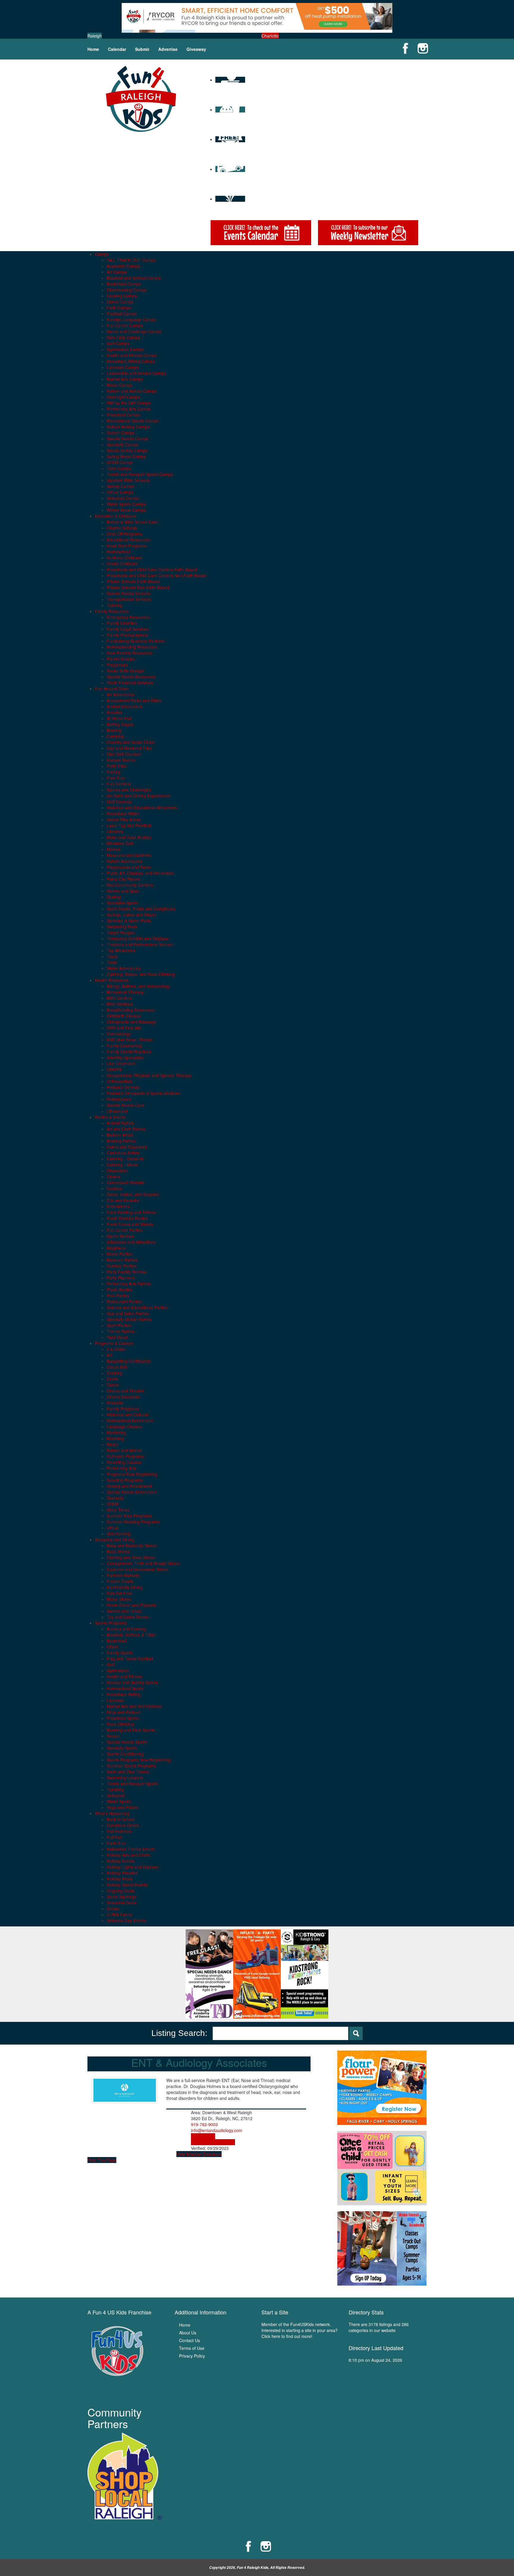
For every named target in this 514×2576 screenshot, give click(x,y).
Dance (113, 1385)
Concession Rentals (126, 1183)
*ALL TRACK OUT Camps (131, 260)
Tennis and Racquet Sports (132, 1784)
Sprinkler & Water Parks (129, 921)
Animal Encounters (124, 706)
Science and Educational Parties (137, 1307)
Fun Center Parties (125, 1230)
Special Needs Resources (131, 677)
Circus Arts (117, 1367)
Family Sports (120, 1653)
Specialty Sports (122, 1748)
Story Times (118, 1510)
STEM (113, 1504)
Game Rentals (120, 1236)
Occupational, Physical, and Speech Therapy (149, 1075)
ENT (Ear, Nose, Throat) (130, 1040)
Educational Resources (128, 540)
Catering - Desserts (125, 1159)
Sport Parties (119, 1325)
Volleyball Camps (123, 498)
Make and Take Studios (129, 837)
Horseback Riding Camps (131, 361)
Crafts (112, 1379)
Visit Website (203, 2136)
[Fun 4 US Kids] (141, 98)
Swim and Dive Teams (128, 1772)
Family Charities (122, 623)
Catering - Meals (122, 1165)
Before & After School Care (132, 522)
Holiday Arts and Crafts (128, 1855)
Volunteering (119, 1534)
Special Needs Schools (128, 593)
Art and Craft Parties (126, 1129)
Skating (114, 897)
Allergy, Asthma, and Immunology (138, 986)
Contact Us (189, 2340)
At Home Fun (119, 718)
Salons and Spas (123, 891)
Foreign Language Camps (131, 320)
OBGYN (114, 1069)
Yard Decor (117, 1337)
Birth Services (120, 1004)
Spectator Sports (123, 903)
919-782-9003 (204, 2124)
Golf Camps (118, 343)
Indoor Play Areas (124, 819)
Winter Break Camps (126, 510)
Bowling (114, 730)
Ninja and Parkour (124, 1712)
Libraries (115, 831)
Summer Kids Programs (129, 1516)
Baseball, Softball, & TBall (131, 1635)
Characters (117, 1171)
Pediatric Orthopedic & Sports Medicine (144, 1093)
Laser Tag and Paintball (129, 825)
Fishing (114, 772)
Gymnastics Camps (125, 349)
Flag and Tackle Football (130, 1659)
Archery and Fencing (126, 1629)
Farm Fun (116, 1843)
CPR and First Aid (124, 1028)
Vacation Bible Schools (128, 480)
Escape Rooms (121, 760)
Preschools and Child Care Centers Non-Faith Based (156, 575)
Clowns (114, 1177)
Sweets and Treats (124, 1611)
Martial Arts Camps (125, 379)
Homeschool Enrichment (130, 1421)
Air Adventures (121, 695)
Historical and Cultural (127, 1415)
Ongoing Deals (121, 1891)
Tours (112, 956)
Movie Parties (120, 1254)
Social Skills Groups (125, 671)
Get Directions (208, 2154)
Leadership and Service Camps (136, 373)
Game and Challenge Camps (134, 331)
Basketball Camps (124, 284)
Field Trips (117, 766)
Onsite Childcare (122, 564)
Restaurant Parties (124, 1302)
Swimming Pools (122, 927)
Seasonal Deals (122, 1903)
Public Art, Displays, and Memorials (140, 873)
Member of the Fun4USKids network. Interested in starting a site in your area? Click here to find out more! (300, 2330)
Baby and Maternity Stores (132, 1546)
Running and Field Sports (131, 1730)
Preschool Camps (123, 415)
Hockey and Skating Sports (132, 1682)
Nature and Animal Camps (132, 391)
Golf (111, 1665)
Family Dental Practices (129, 1052)
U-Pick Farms (120, 1915)
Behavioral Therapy (125, 992)
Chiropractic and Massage (131, 1022)
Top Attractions (121, 950)
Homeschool (119, 552)
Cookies (114, 1188)
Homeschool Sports (125, 1688)
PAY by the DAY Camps (129, 403)
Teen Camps (119, 468)
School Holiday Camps (128, 427)
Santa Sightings (122, 1897)
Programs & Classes (114, 1343)
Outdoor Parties (122, 1266)
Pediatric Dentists (123, 1087)
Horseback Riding (123, 1694)
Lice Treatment (121, 1063)
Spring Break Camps (126, 456)
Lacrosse (115, 1700)
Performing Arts (122, 1468)
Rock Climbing (120, 1724)
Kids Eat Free (120, 1593)
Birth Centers (119, 998)
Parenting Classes (124, 1462)
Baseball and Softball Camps (134, 278)
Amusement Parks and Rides (134, 700)
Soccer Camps (121, 433)
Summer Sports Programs (131, 1766)
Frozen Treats (120, 1581)
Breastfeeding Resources (131, 1010)
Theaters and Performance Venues (140, 944)
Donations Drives (123, 1825)
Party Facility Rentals (127, 1272)
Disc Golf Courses (124, 754)
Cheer (113, 1647)
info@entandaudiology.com (217, 2130)
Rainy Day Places (123, 879)
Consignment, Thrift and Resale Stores (143, 1563)
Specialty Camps (123, 445)
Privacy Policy (192, 2356)
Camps (102, 254)
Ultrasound (117, 1111)
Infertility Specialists (125, 1058)
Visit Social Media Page (213, 2142)
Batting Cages (120, 724)
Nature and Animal (124, 1450)
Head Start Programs (127, 546)
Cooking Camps (122, 296)
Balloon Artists (120, 1135)
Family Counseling (124, 1046)
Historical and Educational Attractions (142, 808)
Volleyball (116, 1795)
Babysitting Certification (129, 1361)
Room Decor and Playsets (131, 1605)
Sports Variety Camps (127, 451)
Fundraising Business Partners (136, 641)
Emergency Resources (128, 617)
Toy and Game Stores (127, 1617)
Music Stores (119, 1599)
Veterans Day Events (126, 1920)
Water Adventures (124, 968)
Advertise (168, 49)
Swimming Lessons (125, 1778)
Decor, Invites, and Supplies (133, 1194)
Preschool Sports (123, 1718)
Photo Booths (119, 1290)
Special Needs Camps (128, 439)
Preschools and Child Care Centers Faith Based (152, 570)
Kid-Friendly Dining (125, 1587)
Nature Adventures (124, 861)
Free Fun (116, 778)
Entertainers (118, 1206)
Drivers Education (123, 1397)
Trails (112, 962)
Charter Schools (122, 528)
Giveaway (196, 49)
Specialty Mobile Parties (129, 1319)
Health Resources (112, 980)
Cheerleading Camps (127, 290)
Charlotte (270, 36)
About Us (188, 2333)
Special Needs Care (126, 1105)
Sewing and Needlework (130, 1486)
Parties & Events (110, 1117)
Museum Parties (122, 1260)
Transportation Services (129, 599)
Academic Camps (123, 266)
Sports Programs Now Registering (139, 1760)
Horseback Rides (123, 814)
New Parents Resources (130, 653)
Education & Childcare (116, 516)
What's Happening (112, 1813)
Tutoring (115, 605)
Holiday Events (121, 1861)
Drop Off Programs (124, 534)
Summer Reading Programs (133, 1522)
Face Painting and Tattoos (131, 1212)
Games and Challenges (129, 790)
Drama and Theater (125, 1391)
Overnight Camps (123, 397)
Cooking (115, 1373)
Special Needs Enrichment (132, 1492)
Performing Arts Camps (129, 409)
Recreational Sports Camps (133, 421)
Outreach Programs (125, 1456)
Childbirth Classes (124, 1016)
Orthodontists (119, 1081)
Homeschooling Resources (132, 647)
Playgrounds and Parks (129, 867)
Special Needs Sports (127, 1742)
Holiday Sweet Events (127, 1885)
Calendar (117, 49)
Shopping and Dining (115, 1540)
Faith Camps (119, 308)
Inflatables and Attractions (131, 1242)
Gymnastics (118, 1671)
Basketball (116, 1641)
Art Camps (117, 272)
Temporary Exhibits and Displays (138, 939)
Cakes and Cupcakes (127, 1147)
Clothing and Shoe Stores (131, 1557)
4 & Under (116, 1349)
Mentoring (116, 1432)
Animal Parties (120, 1123)
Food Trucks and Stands (130, 1224)
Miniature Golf (120, 843)
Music (112, 1444)
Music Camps (120, 385)
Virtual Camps (120, 492)
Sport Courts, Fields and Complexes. (141, 909)
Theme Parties (121, 1331)
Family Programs (123, 1409)
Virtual (113, 1528)
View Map (186, 2154)
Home (93, 49)
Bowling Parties (121, 1141)
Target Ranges (121, 933)
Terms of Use (192, 2348)
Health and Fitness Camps (132, 355)
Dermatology (119, 1034)
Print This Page (102, 2160)
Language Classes (124, 1427)
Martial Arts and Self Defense (134, 1706)
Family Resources (112, 611)
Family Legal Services (127, 629)
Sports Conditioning (125, 1754)
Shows (113, 1909)
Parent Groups (121, 659)
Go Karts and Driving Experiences (139, 796)
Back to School (121, 1819)
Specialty (115, 1498)
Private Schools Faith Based (133, 581)
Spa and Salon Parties (128, 1313)
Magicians (116, 1248)
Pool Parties (118, 1296)
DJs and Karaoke (123, 1200)
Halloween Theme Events (131, 1849)
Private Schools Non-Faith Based (138, 587)
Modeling (115, 1438)
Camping (115, 736)
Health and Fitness (124, 1676)
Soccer (113, 1736)
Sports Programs (111, 1623)
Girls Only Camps (123, 337)
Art (109, 1355)
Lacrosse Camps (123, 367)
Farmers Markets (123, 1575)
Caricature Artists (123, 1153)
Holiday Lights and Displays (133, 1867)
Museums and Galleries (129, 855)
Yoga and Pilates (123, 1807)
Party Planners (121, 1278)
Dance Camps (120, 302)
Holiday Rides (120, 1879)
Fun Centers (119, 784)
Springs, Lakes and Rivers (131, 915)
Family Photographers (128, 635)
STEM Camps (120, 462)
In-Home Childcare (124, 558)
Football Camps (122, 314)
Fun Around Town (112, 689)
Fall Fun (115, 1837)
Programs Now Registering (132, 1474)
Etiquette (115, 1403)
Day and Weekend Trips (129, 748)
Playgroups (117, 665)
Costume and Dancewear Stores (137, 1569)
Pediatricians (119, 1099)
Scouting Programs (125, 1480)
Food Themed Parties (127, 1218)
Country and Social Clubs (131, 742)
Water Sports (119, 1801)
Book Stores (118, 1551)
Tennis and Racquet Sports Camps (140, 474)
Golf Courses (119, 802)
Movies (113, 849)
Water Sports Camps (126, 504)
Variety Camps (120, 486)
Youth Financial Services (130, 683)
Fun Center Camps (125, 326)
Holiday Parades (122, 1873)
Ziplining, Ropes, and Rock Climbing (141, 974)
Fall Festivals (119, 1831)
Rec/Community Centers (130, 885)
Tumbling (115, 1790)
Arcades (115, 712)
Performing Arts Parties (129, 1284)
